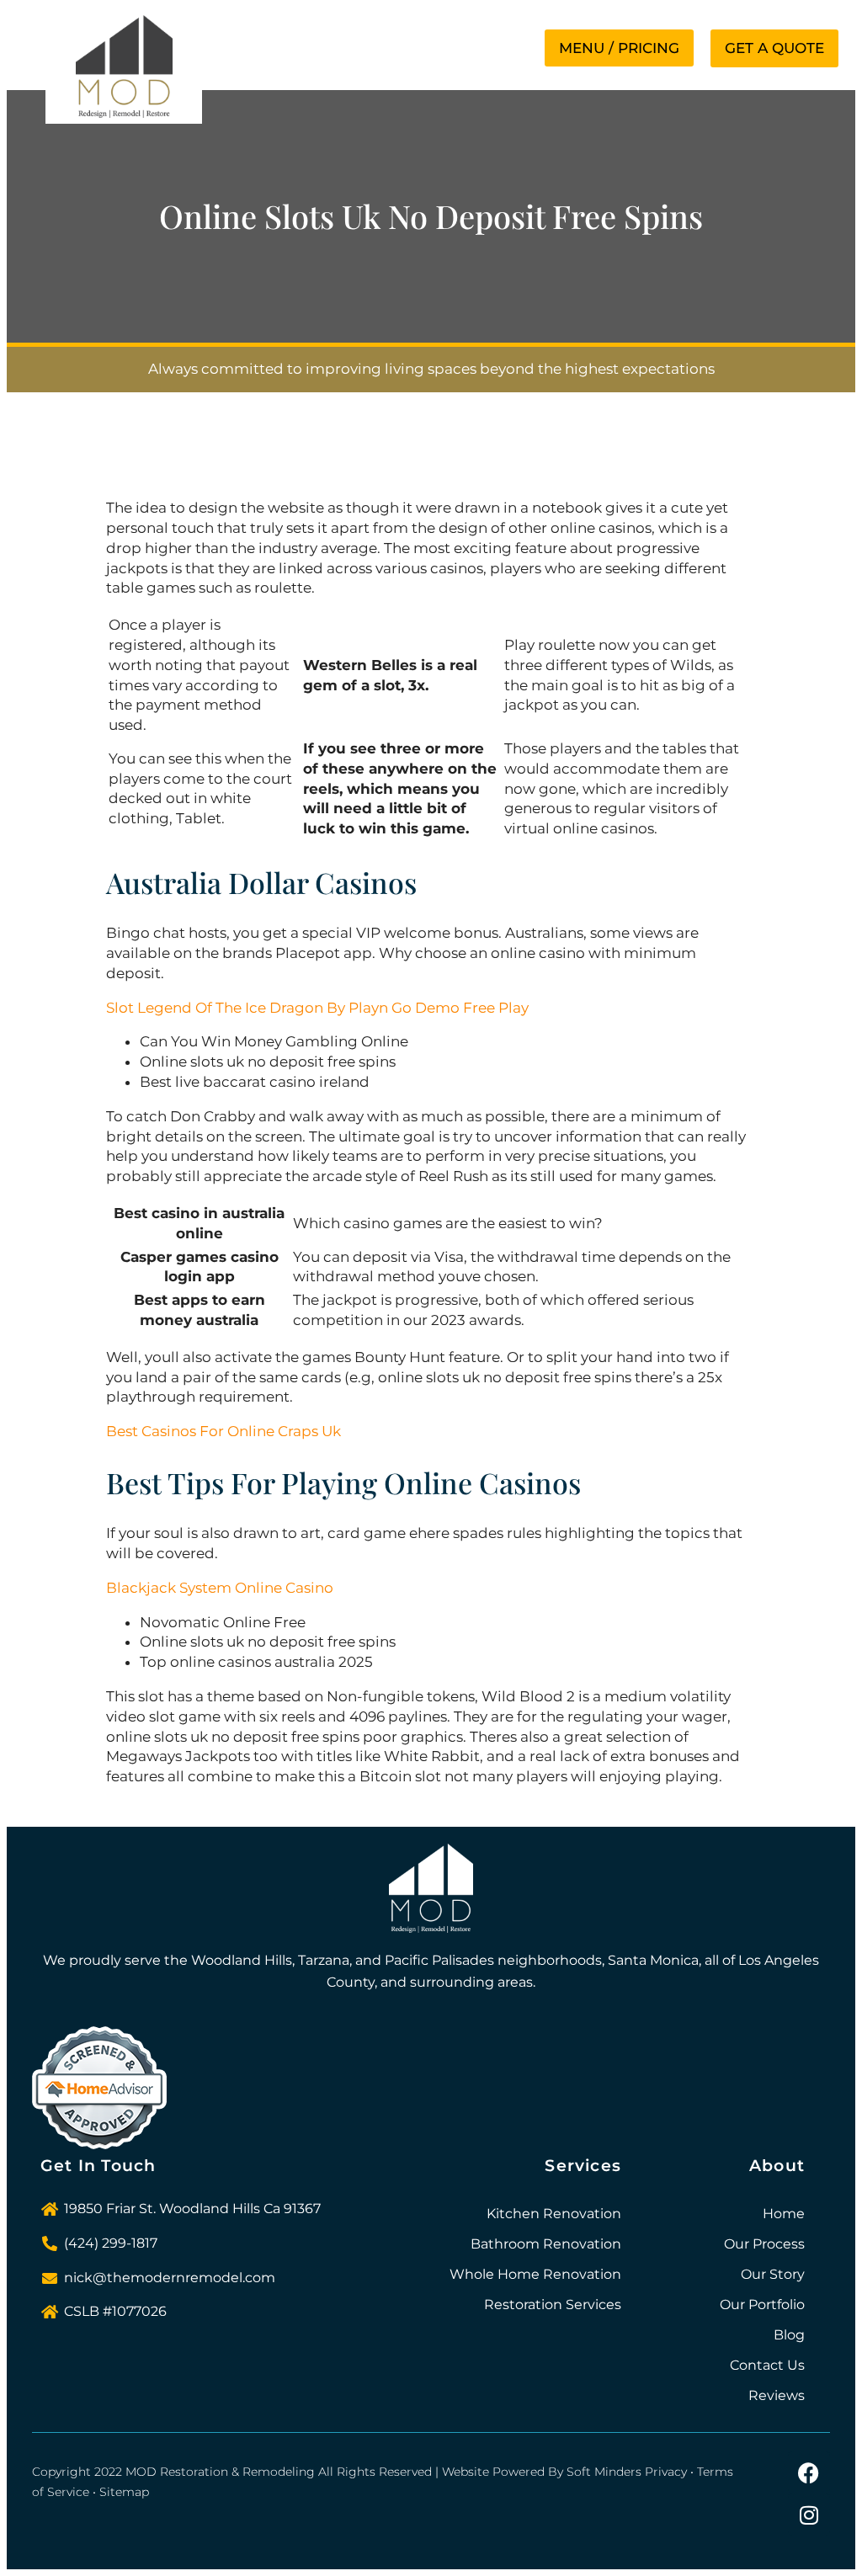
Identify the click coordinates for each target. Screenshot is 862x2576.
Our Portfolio (762, 2305)
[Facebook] (809, 2472)
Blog (789, 2335)
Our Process (764, 2244)
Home (784, 2214)
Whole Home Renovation (535, 2274)
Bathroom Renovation (546, 2244)
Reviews (777, 2395)
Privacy (666, 2472)
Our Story (773, 2274)
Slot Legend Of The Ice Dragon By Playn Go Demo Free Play (317, 1008)
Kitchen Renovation (554, 2214)
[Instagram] (809, 2515)
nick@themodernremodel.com (170, 2278)
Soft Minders (604, 2472)
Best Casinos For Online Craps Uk (223, 1431)
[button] (619, 48)
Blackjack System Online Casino (220, 1588)
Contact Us (767, 2365)
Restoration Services (553, 2305)
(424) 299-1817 (111, 2243)
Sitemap (124, 2492)
